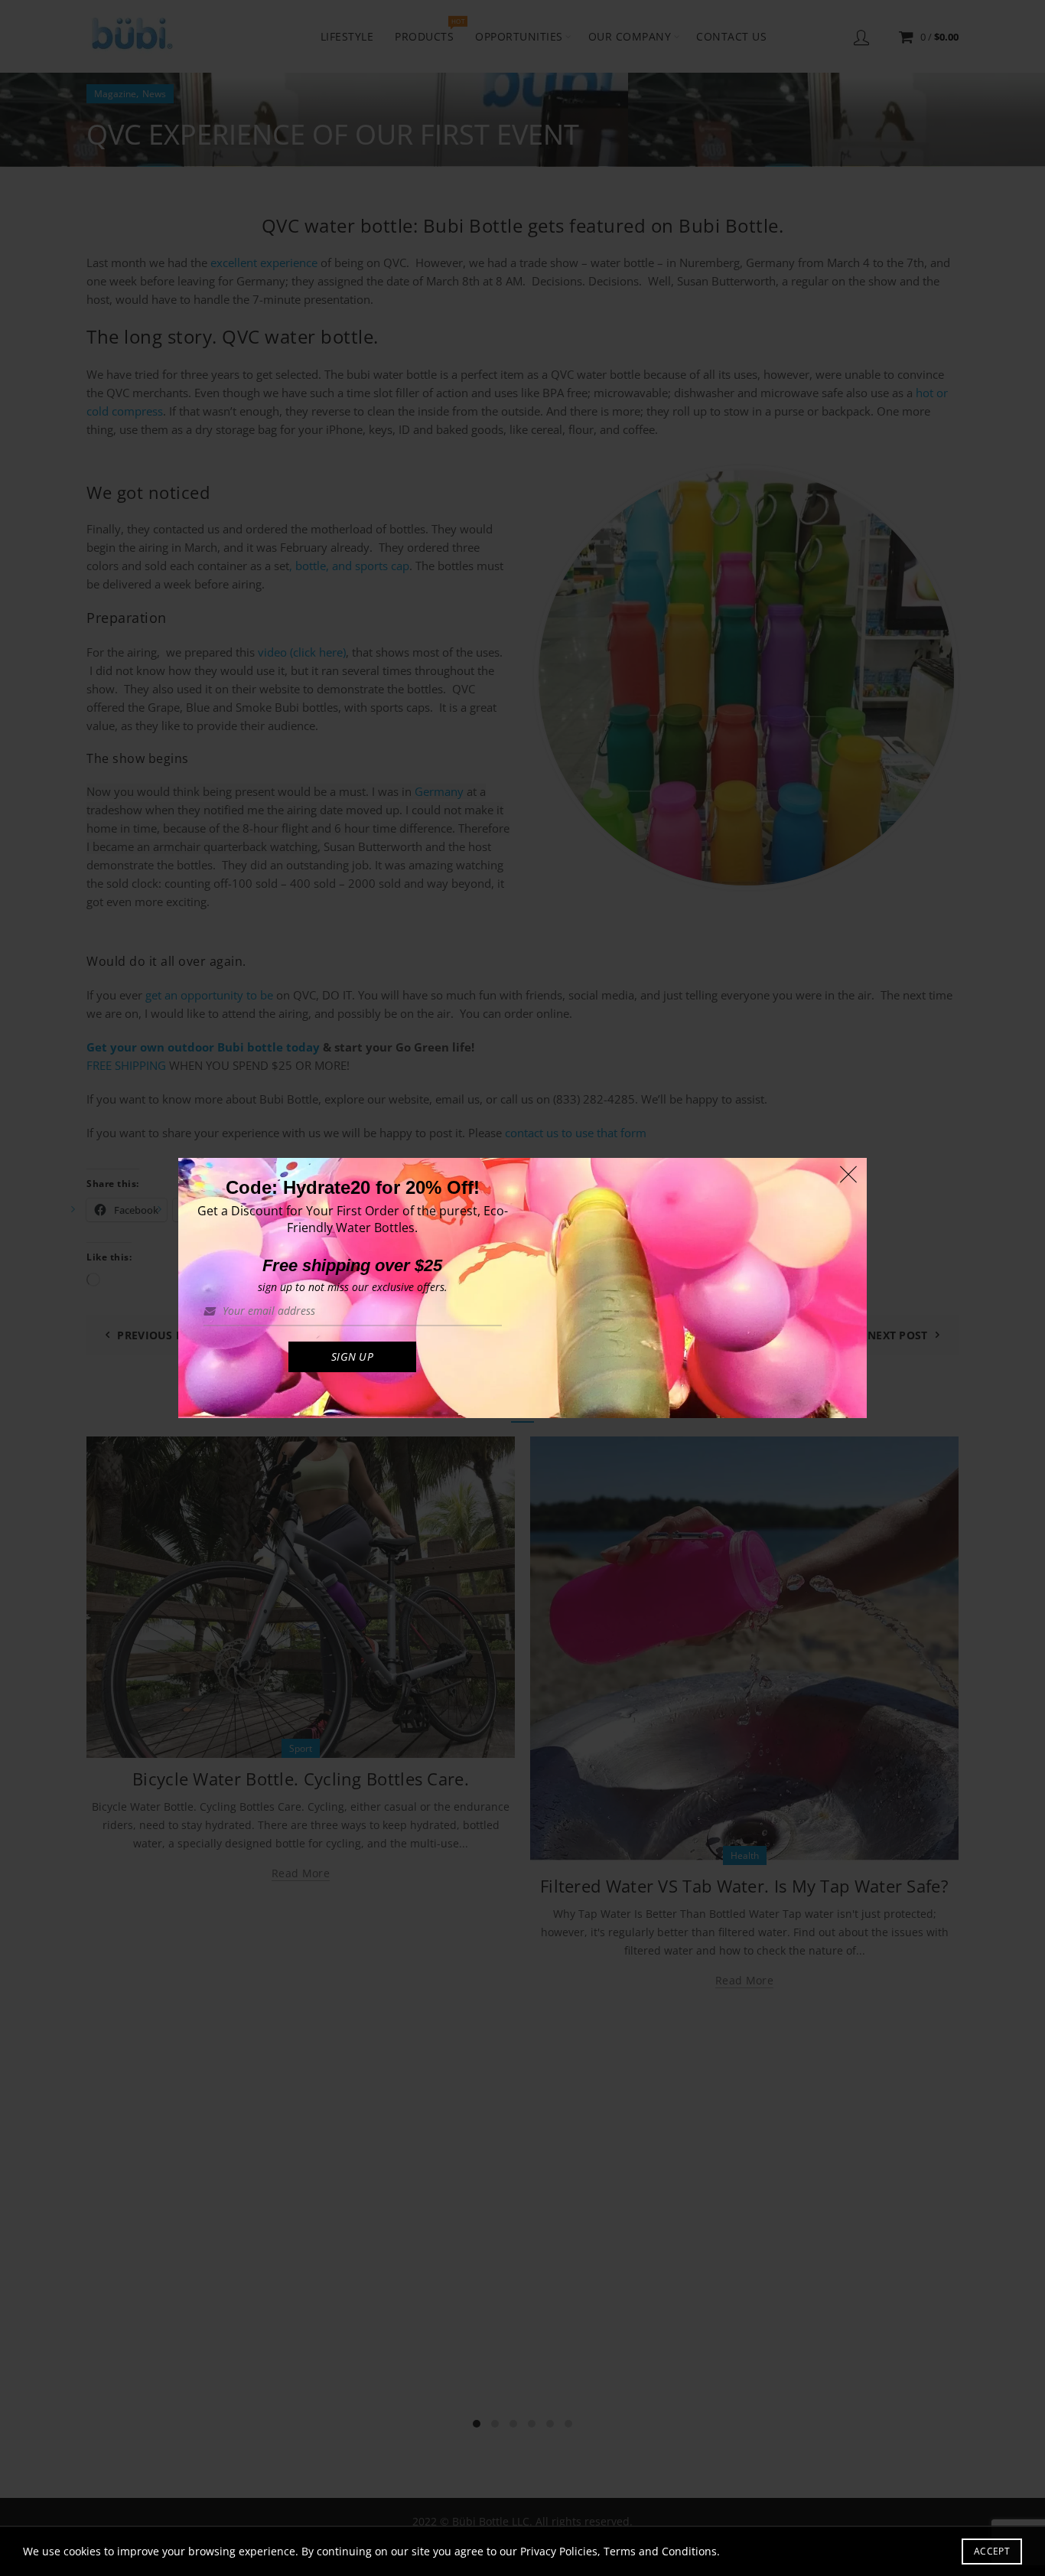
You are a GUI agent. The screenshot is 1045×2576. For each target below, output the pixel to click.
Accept (992, 2551)
